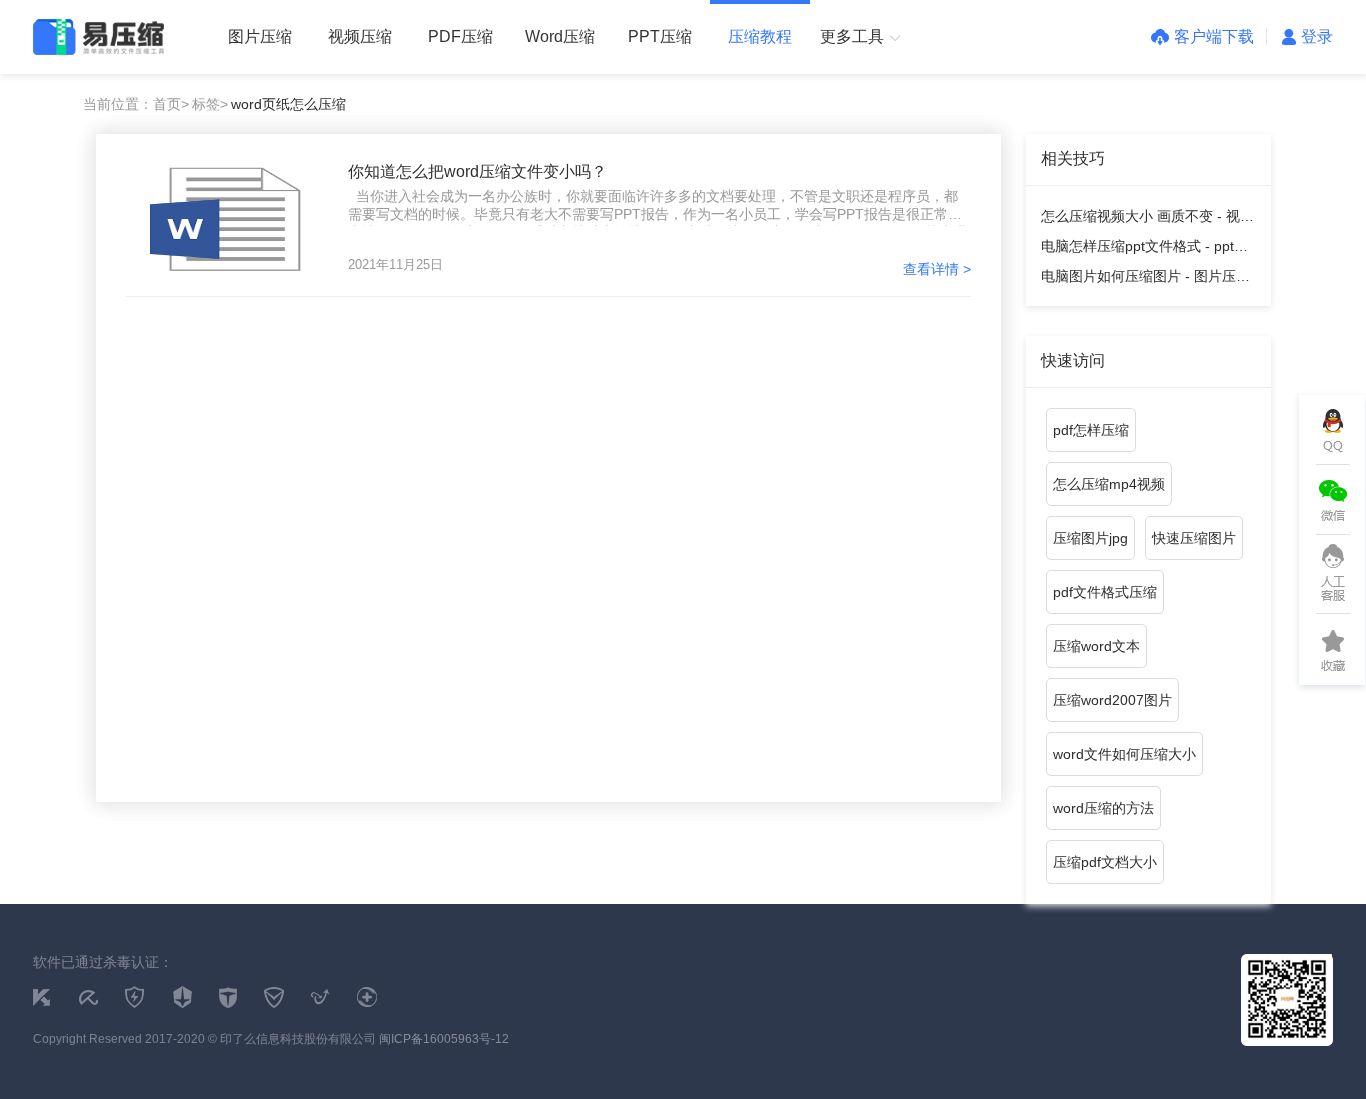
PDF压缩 (460, 36)
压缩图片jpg (1090, 538)
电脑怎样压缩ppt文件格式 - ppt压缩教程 (1144, 249)
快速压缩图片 (1194, 538)
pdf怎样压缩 (1091, 430)
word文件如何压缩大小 (1124, 754)
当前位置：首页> (136, 104)
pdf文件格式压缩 (1105, 592)
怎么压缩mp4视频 (1109, 484)
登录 (1317, 36)
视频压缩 (360, 36)
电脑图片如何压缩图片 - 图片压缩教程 (1145, 279)
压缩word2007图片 (1112, 700)
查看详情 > (937, 269)
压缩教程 (760, 36)
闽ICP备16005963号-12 (444, 1039)
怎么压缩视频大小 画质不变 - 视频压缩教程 (1147, 219)
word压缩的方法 (1103, 808)
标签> (210, 104)
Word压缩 (560, 36)
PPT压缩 (660, 36)
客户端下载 (1214, 36)
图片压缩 (260, 36)
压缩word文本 (1096, 646)
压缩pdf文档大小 (1105, 862)
